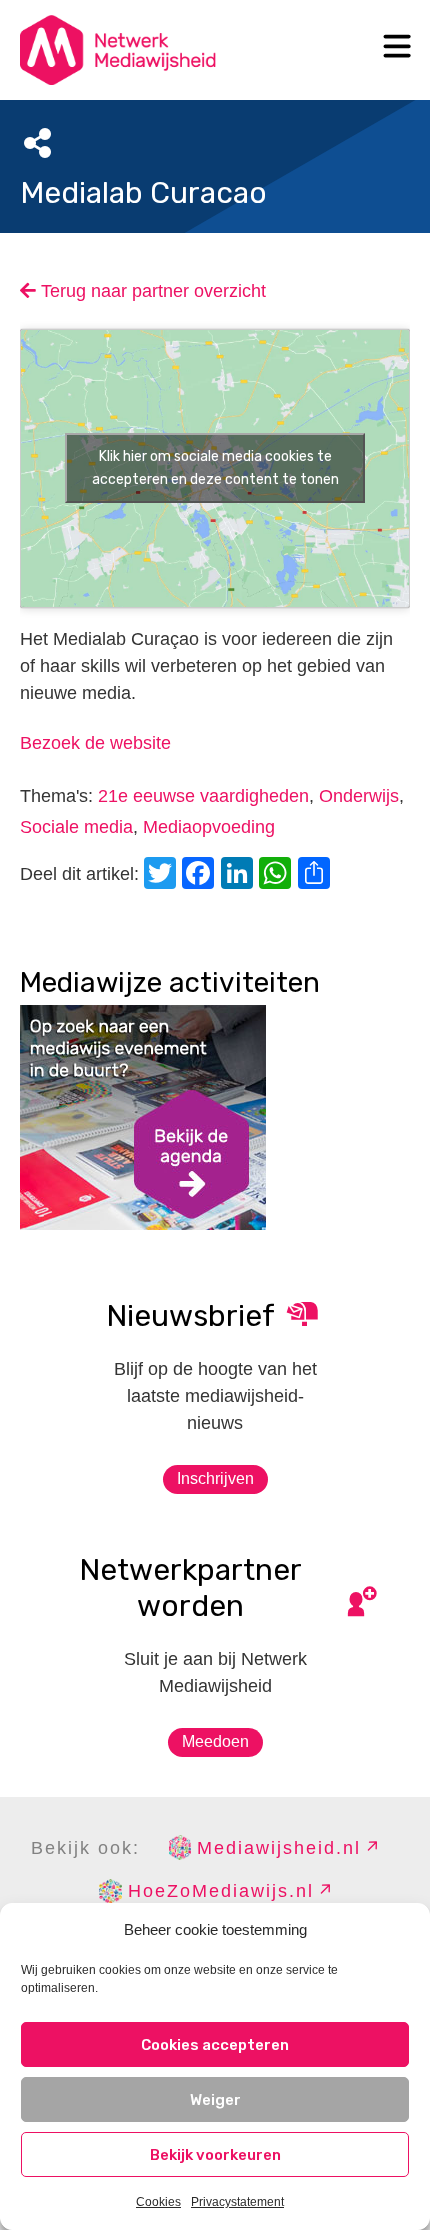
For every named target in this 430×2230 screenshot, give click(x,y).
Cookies (158, 2202)
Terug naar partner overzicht (151, 291)
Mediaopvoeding (209, 827)
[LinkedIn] (240, 875)
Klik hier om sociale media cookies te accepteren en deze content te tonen (215, 468)
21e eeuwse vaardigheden (203, 796)
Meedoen (215, 1741)
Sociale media (76, 827)
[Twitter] (163, 875)
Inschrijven (215, 1478)
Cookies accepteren (215, 2045)
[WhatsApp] (278, 875)
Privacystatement (237, 2202)
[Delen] (317, 875)
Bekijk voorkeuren (215, 2155)
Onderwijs (359, 796)
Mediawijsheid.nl (279, 1848)
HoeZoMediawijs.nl (221, 1891)
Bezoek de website (95, 743)
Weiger (215, 2100)
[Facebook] (201, 875)
